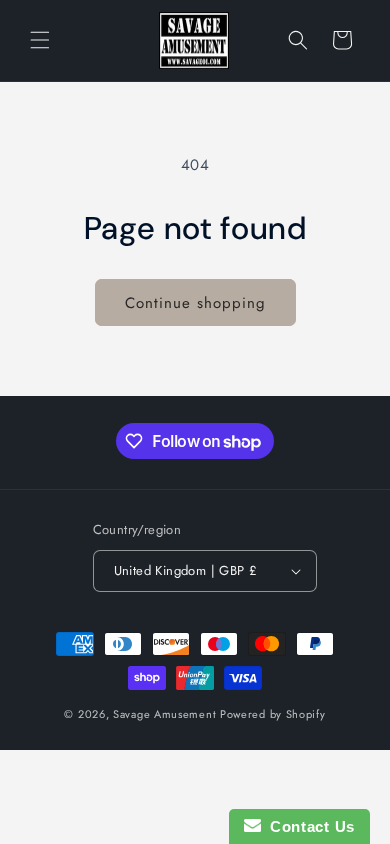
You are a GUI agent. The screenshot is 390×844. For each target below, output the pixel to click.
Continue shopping (195, 303)
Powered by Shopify (273, 714)
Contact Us (308, 826)
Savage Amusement (164, 714)
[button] (40, 40)
